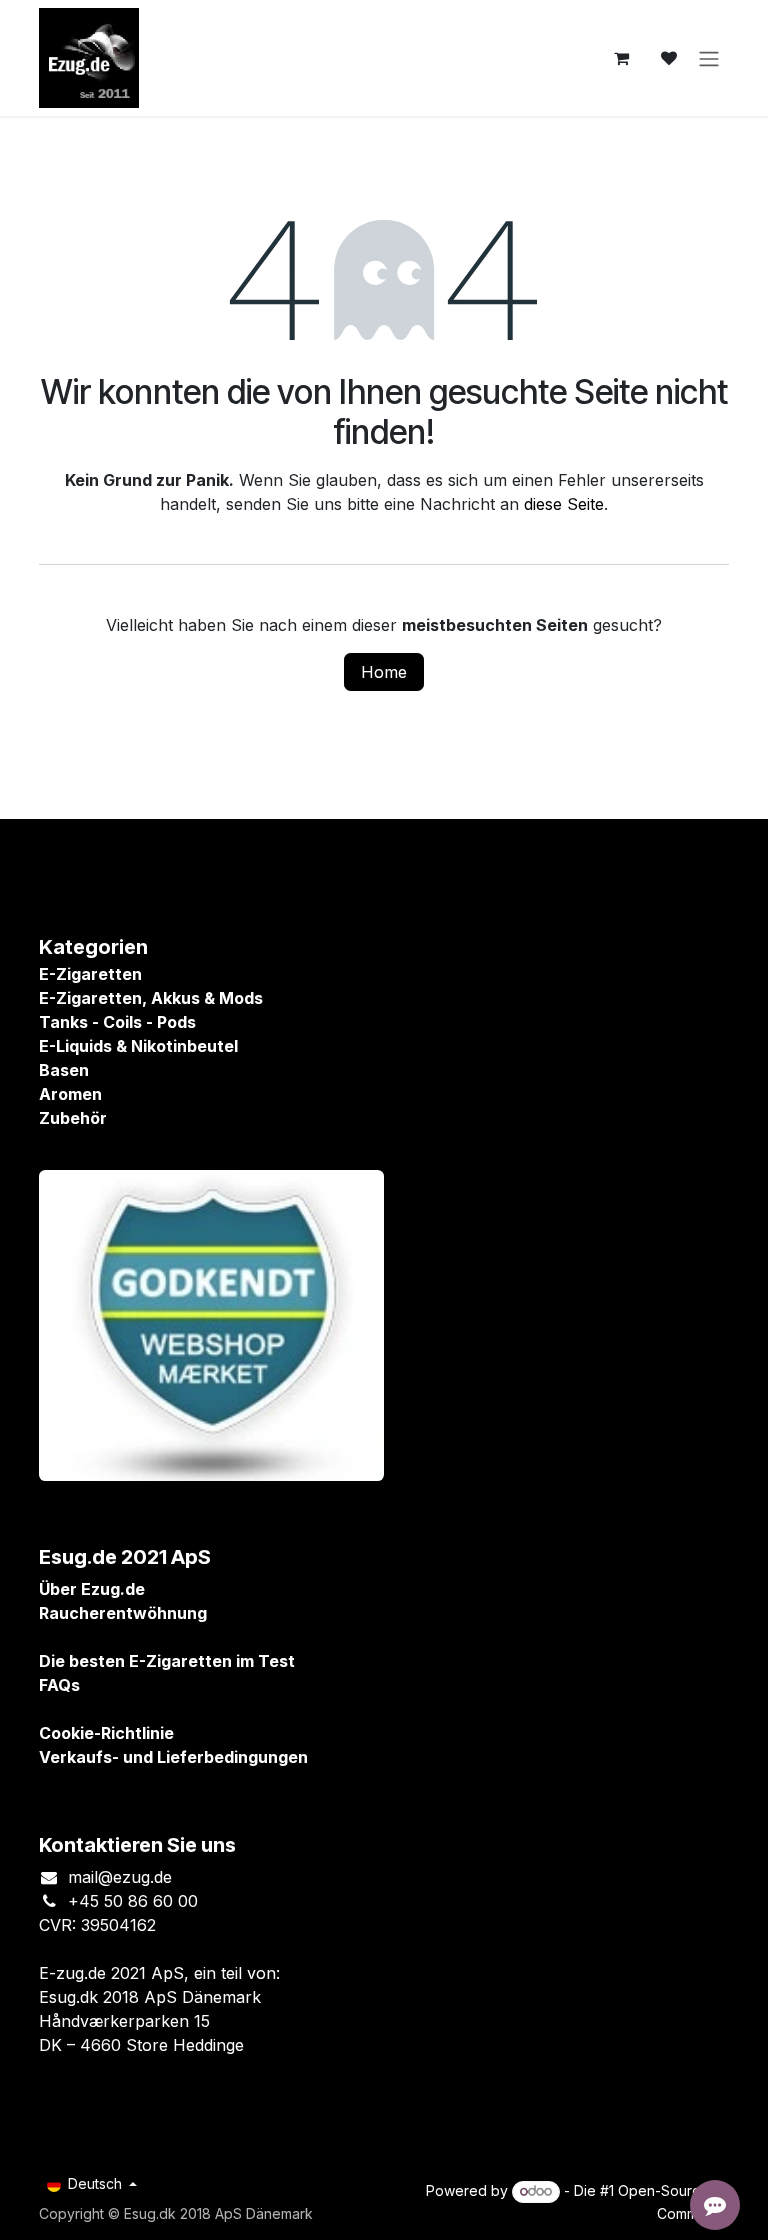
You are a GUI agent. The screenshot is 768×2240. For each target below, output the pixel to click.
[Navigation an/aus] (709, 58)
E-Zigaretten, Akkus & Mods (151, 998)
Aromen (70, 1094)
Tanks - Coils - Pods (117, 1022)
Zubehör (73, 1118)
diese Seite (564, 504)
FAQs (59, 1685)
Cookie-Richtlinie (106, 1733)
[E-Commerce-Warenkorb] (621, 58)
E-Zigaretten (90, 974)
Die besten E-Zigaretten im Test (167, 1661)
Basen (64, 1070)
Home (384, 672)
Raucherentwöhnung (123, 1613)
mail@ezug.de (120, 1877)
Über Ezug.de (92, 1589)
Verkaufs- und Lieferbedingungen (173, 1757)
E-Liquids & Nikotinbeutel (138, 1046)
